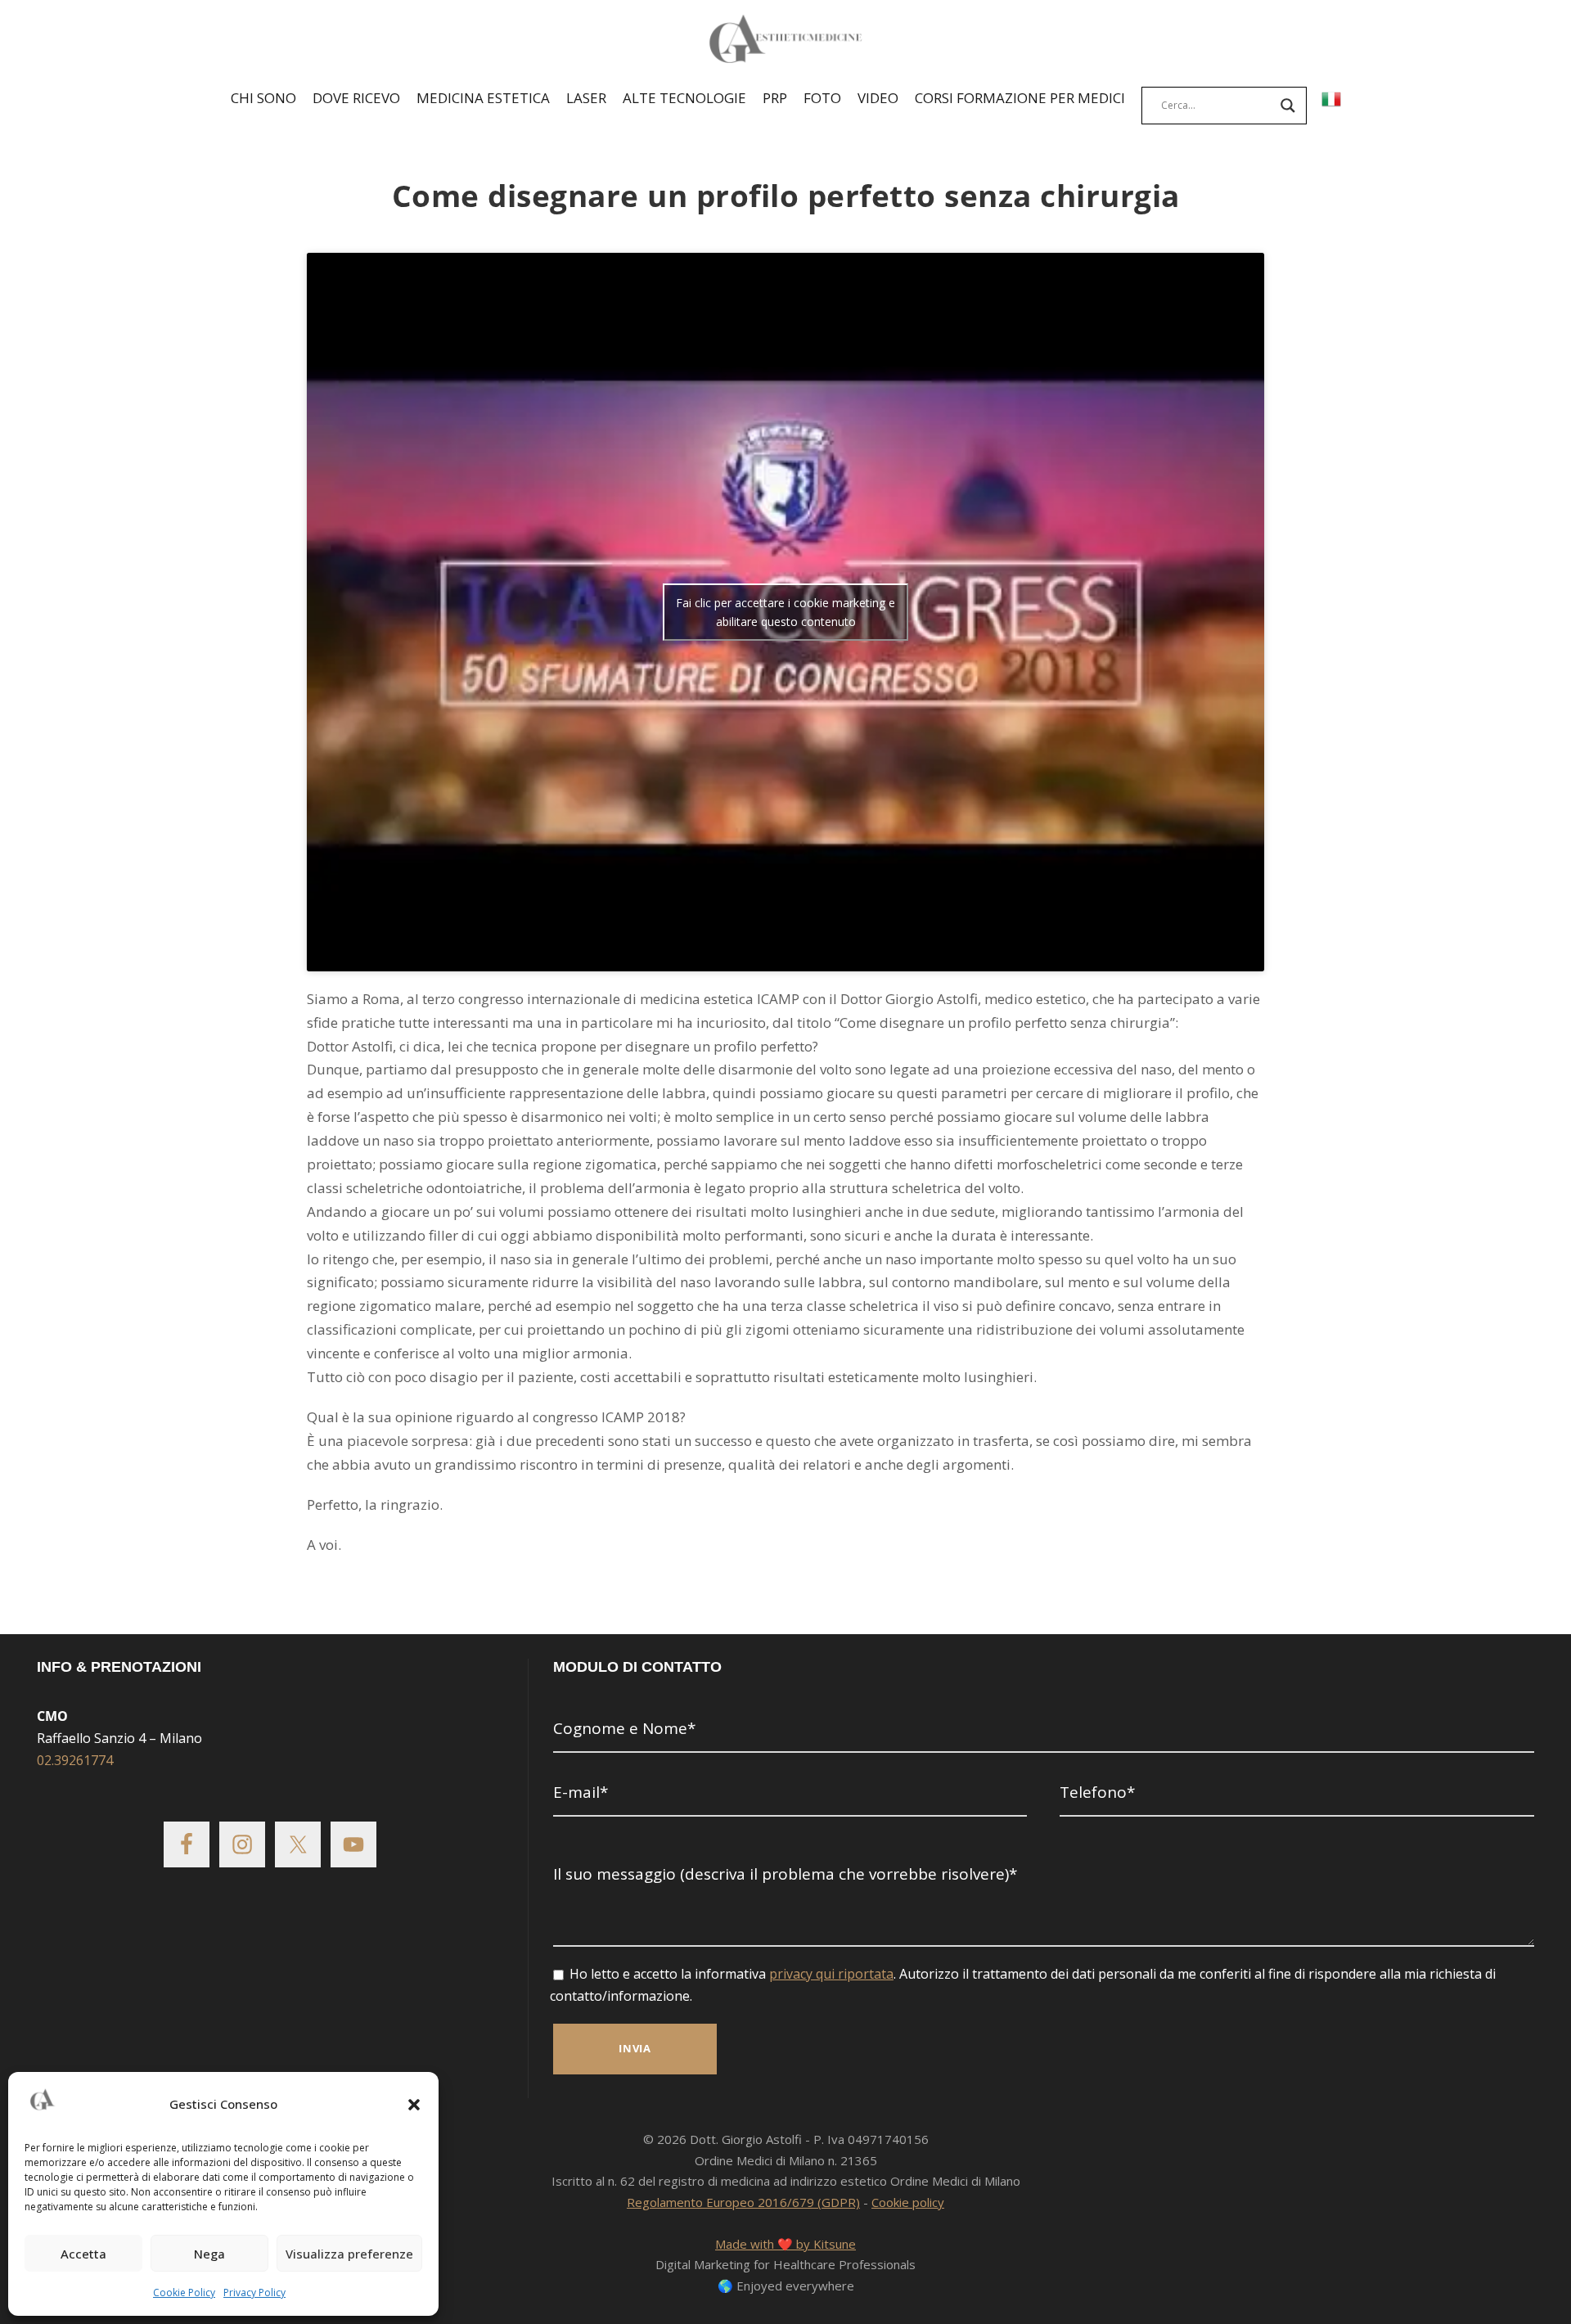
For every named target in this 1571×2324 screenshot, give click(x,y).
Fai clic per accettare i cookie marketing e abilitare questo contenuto (785, 612)
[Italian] (1331, 101)
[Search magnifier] (1288, 106)
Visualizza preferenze (349, 2254)
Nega (209, 2254)
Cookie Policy (184, 2292)
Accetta (83, 2254)
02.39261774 (75, 1760)
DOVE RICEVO (356, 98)
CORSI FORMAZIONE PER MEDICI (1020, 98)
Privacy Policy (254, 2292)
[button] (414, 2105)
